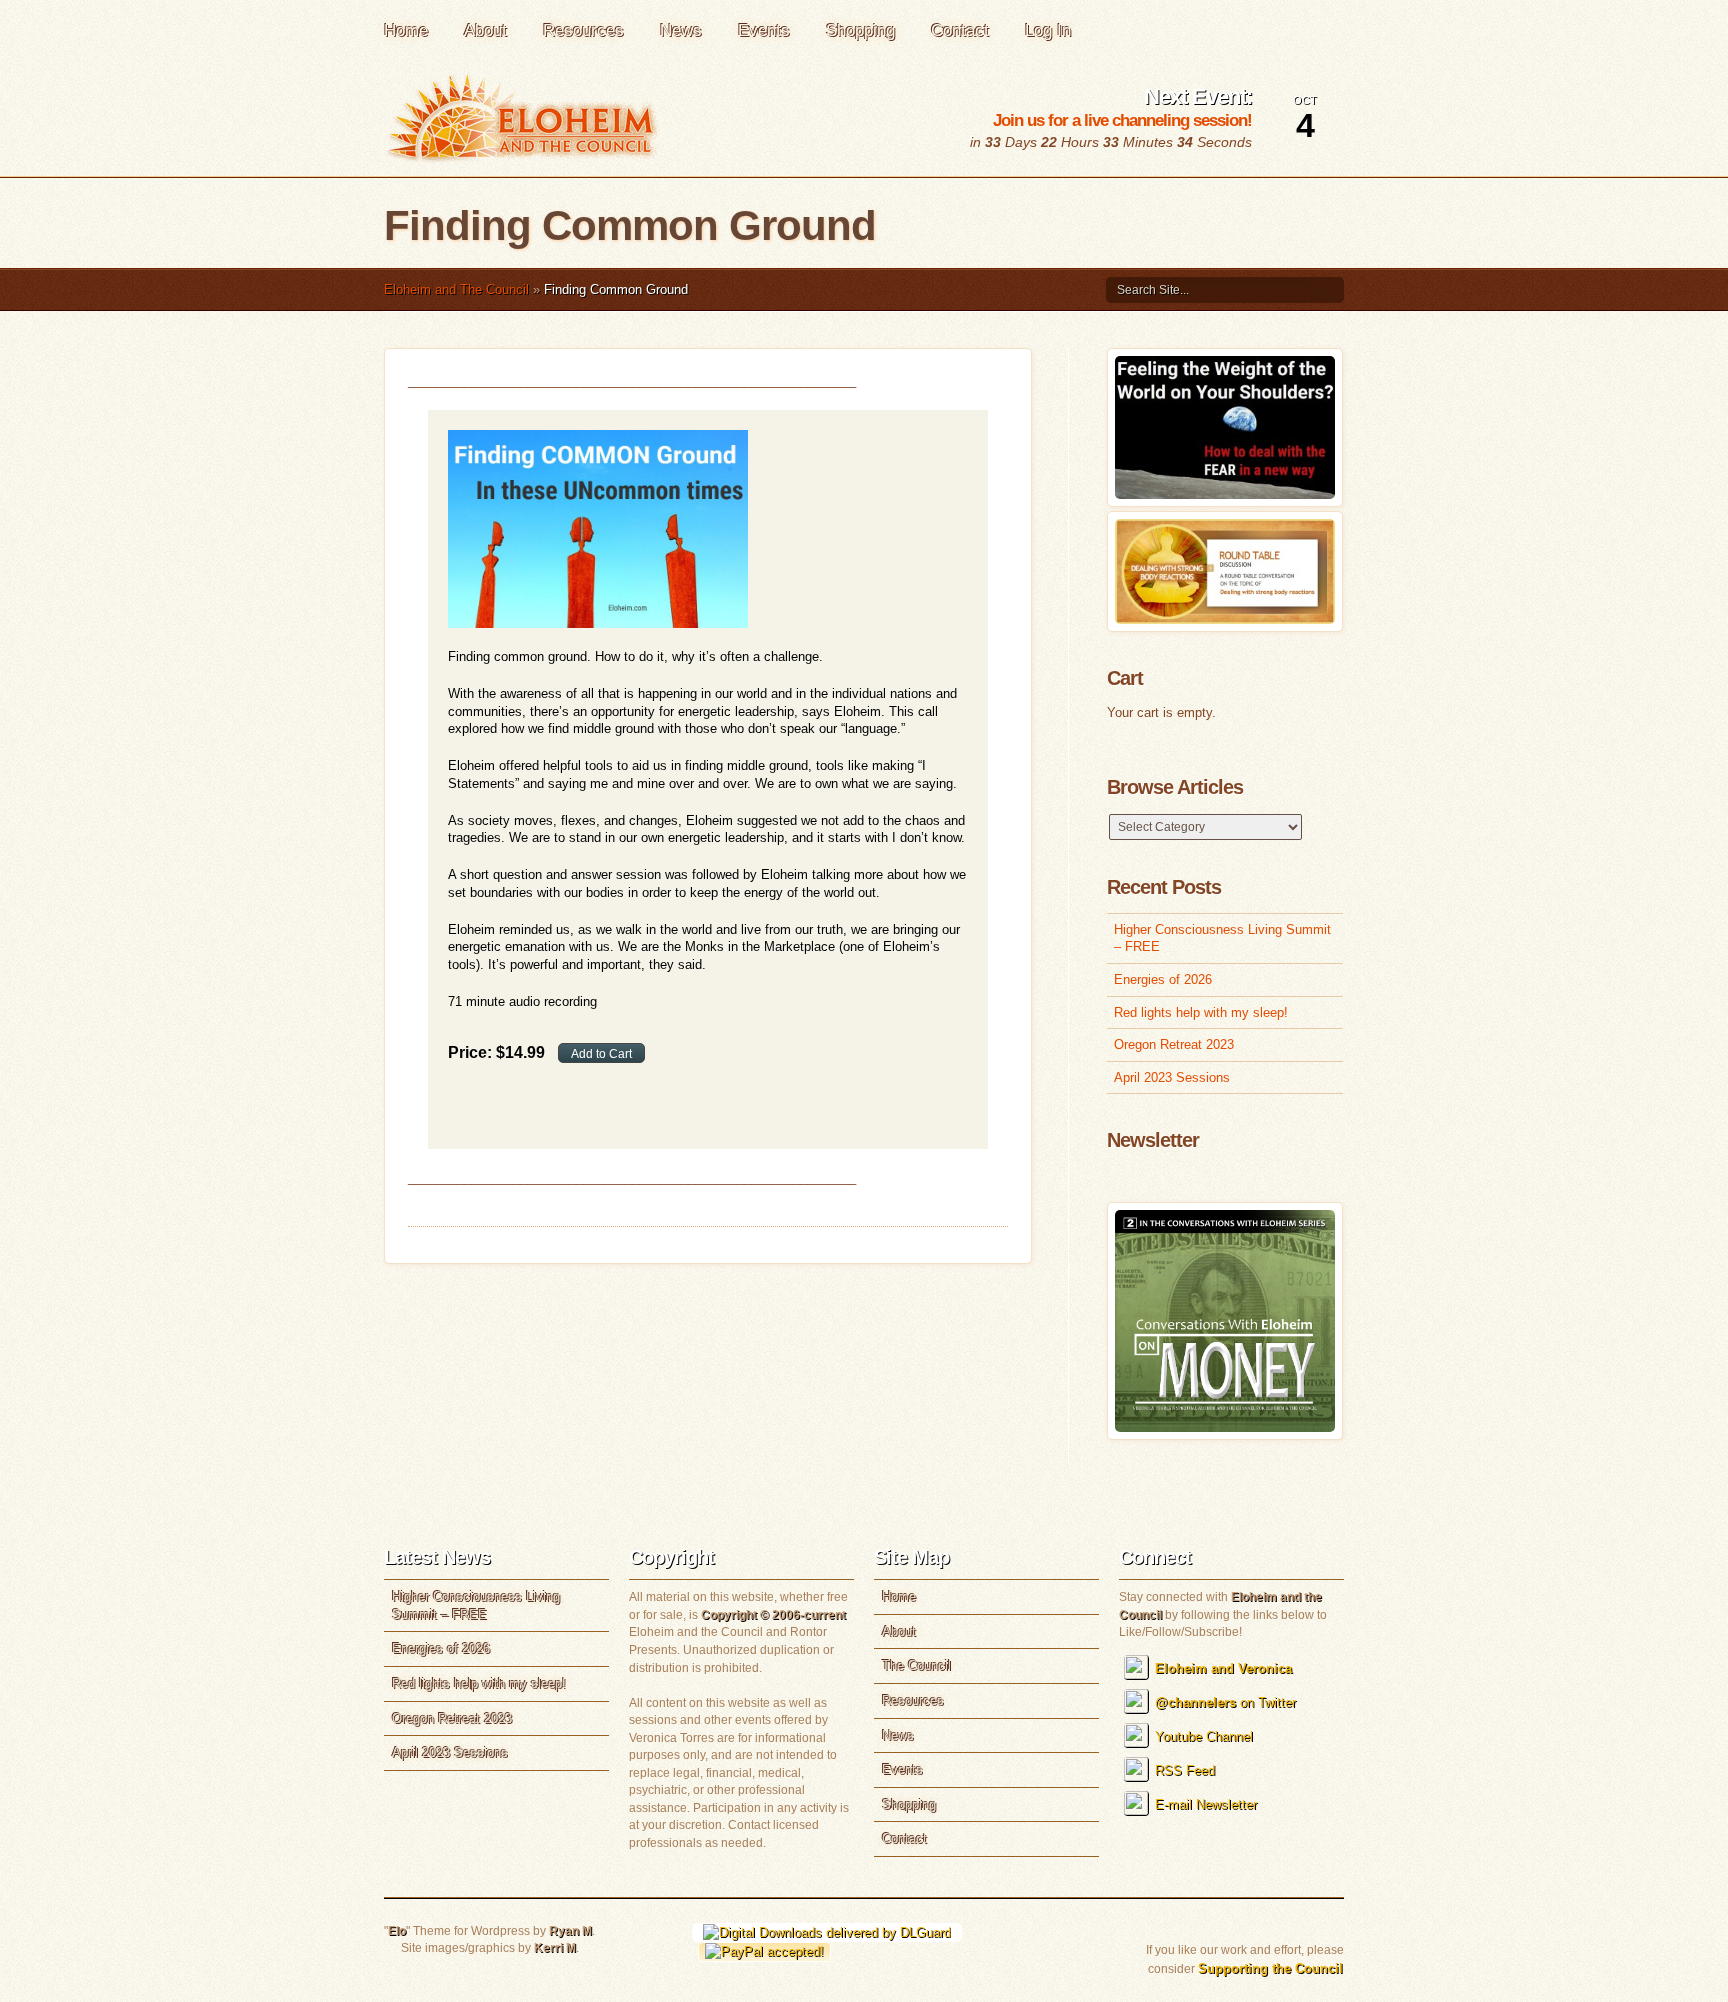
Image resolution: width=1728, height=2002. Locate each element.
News (681, 30)
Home (406, 30)
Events (764, 30)
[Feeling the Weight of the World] (1225, 494)
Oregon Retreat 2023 (1174, 1044)
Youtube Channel (1204, 1736)
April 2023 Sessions (1172, 1077)
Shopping (860, 30)
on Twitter (1225, 1702)
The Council (916, 1665)
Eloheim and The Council (456, 289)
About (485, 30)
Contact (960, 30)
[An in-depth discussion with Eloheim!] (1225, 619)
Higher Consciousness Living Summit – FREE (1222, 938)
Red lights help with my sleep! (1201, 1012)
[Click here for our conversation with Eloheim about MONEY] (1225, 1427)
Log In (1048, 30)
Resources (583, 30)
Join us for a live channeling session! (1122, 120)
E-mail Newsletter (1206, 1804)
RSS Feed (1185, 1770)
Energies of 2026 (1163, 979)
